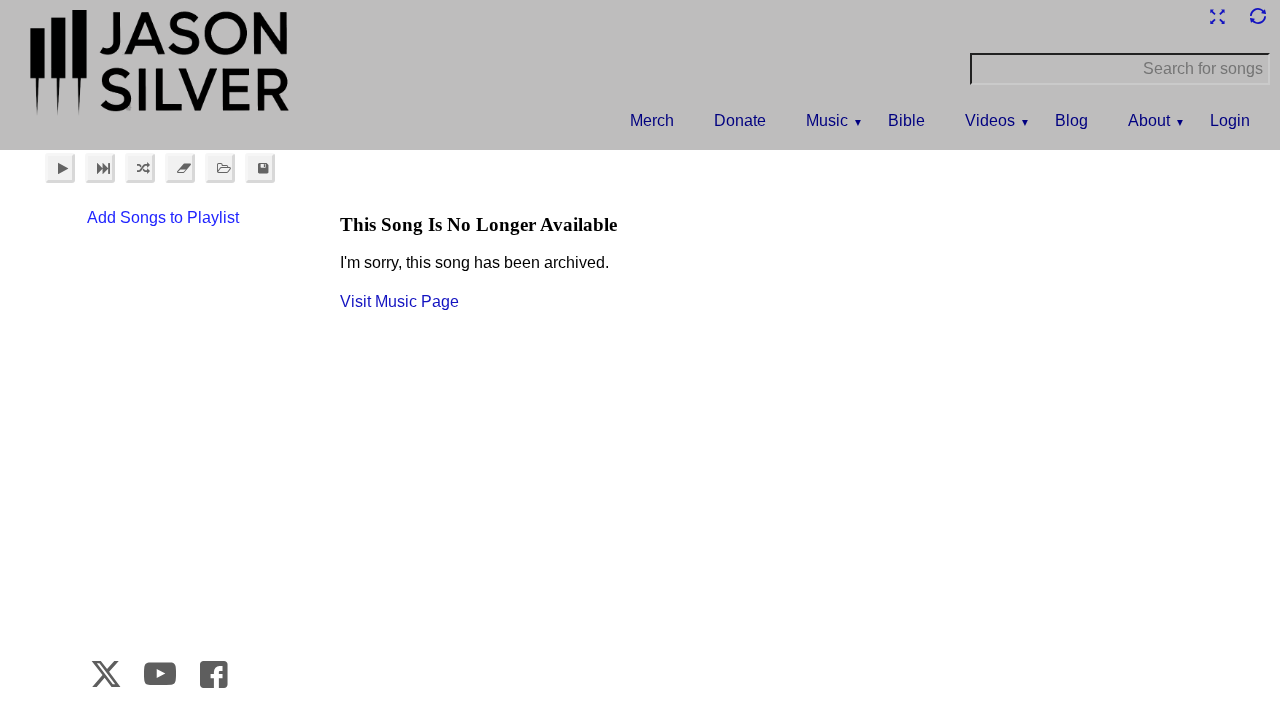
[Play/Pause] (60, 168)
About (1149, 120)
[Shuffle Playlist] (140, 168)
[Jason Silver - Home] (160, 65)
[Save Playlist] (260, 168)
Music (827, 120)
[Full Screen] (1217, 16)
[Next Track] (100, 168)
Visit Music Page (399, 301)
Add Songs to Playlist (163, 217)
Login (1230, 120)
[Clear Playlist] (180, 168)
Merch (652, 120)
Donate (740, 120)
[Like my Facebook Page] (213, 674)
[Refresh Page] (1257, 16)
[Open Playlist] (220, 168)
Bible (906, 120)
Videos (990, 120)
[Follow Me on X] (106, 674)
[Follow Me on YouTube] (160, 674)
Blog (1071, 120)
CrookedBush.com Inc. (1221, 678)
